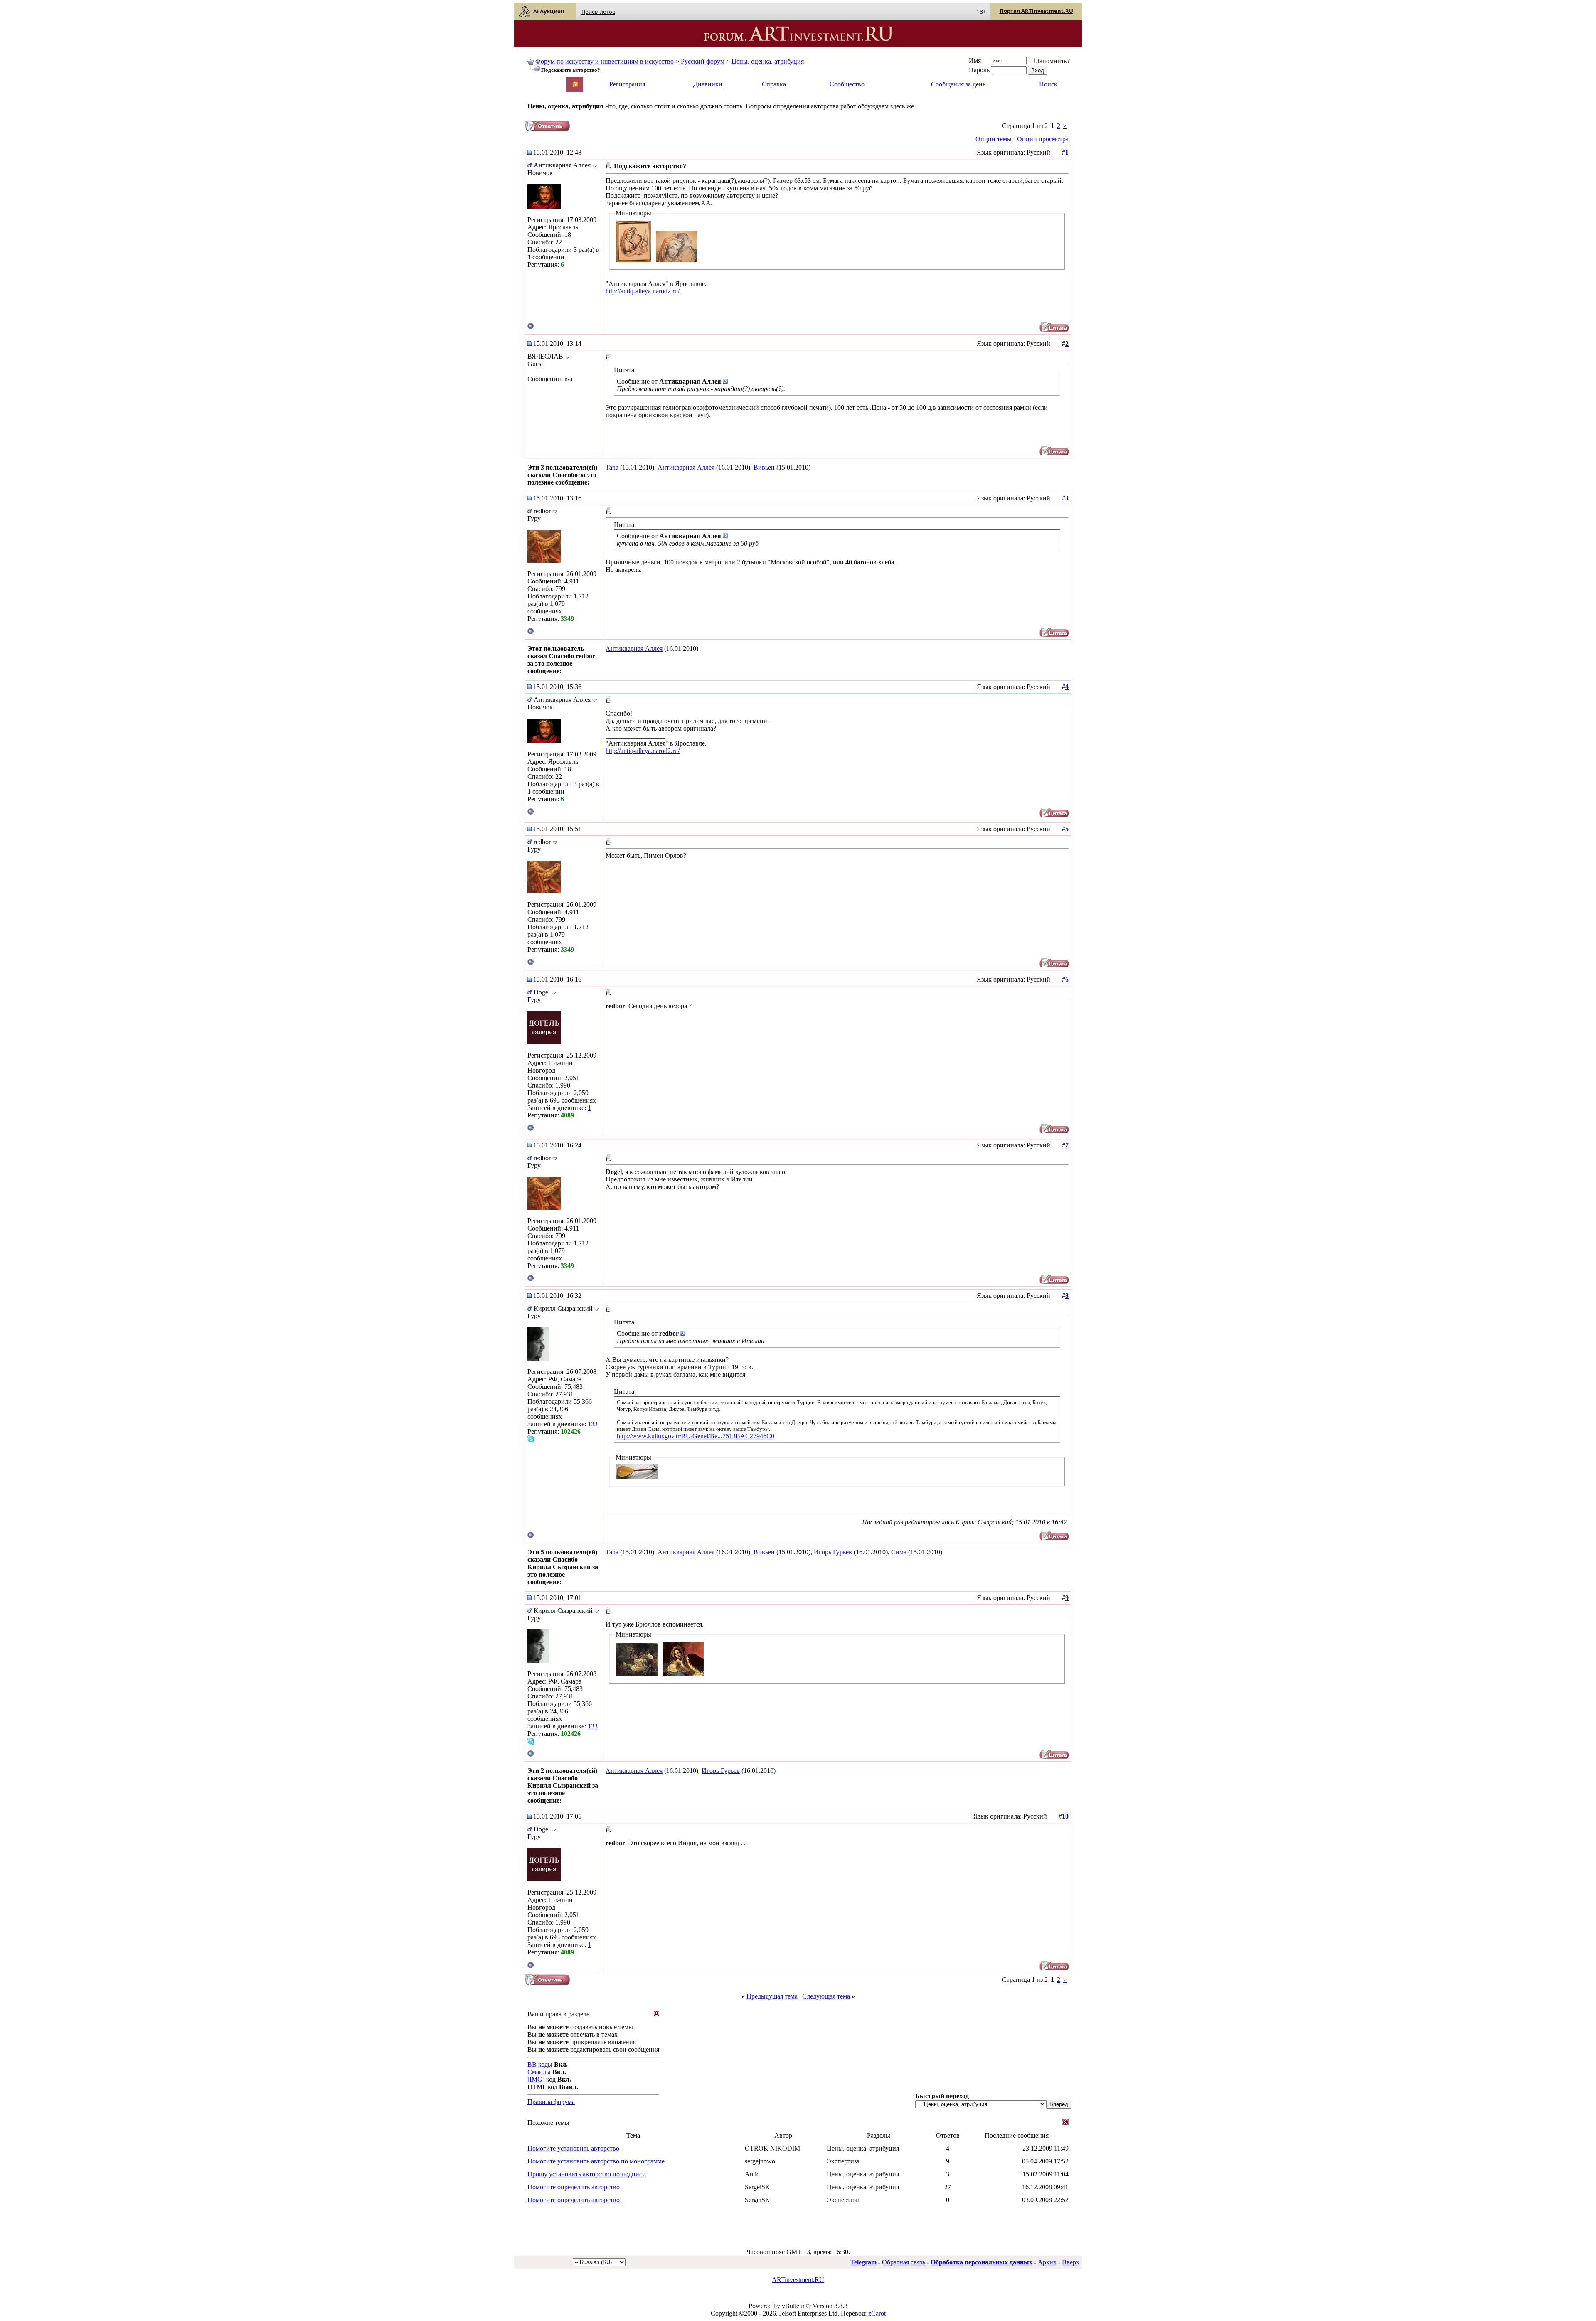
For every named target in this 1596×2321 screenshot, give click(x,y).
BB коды (540, 2064)
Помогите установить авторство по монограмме (596, 2161)
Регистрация (627, 84)
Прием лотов (598, 12)
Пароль (979, 70)
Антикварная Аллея (686, 467)
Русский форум (703, 61)
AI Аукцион (549, 11)
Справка (774, 84)
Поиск (1048, 84)
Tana (612, 467)
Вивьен (764, 467)
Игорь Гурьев (833, 1552)
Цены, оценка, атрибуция (768, 61)
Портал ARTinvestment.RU (1036, 11)
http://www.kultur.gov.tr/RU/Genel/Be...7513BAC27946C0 (696, 1436)
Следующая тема (826, 1996)
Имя (975, 60)
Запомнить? (1053, 61)
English (537, 80)
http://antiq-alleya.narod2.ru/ (643, 291)
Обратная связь (904, 2262)
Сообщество (847, 84)
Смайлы (539, 2072)
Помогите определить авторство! (575, 2200)
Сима (899, 1552)
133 (593, 1424)
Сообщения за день (958, 84)
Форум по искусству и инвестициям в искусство (605, 61)
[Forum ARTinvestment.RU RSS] (575, 85)
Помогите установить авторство (573, 2148)
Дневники (708, 84)
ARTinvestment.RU (798, 2280)
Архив (1047, 2262)
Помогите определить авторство (574, 2187)
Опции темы (994, 139)
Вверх (1071, 2262)
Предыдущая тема (772, 1996)
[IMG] (536, 2079)
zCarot (877, 2313)
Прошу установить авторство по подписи (587, 2174)
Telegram (863, 2262)
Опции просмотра (1043, 139)
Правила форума (551, 2102)
